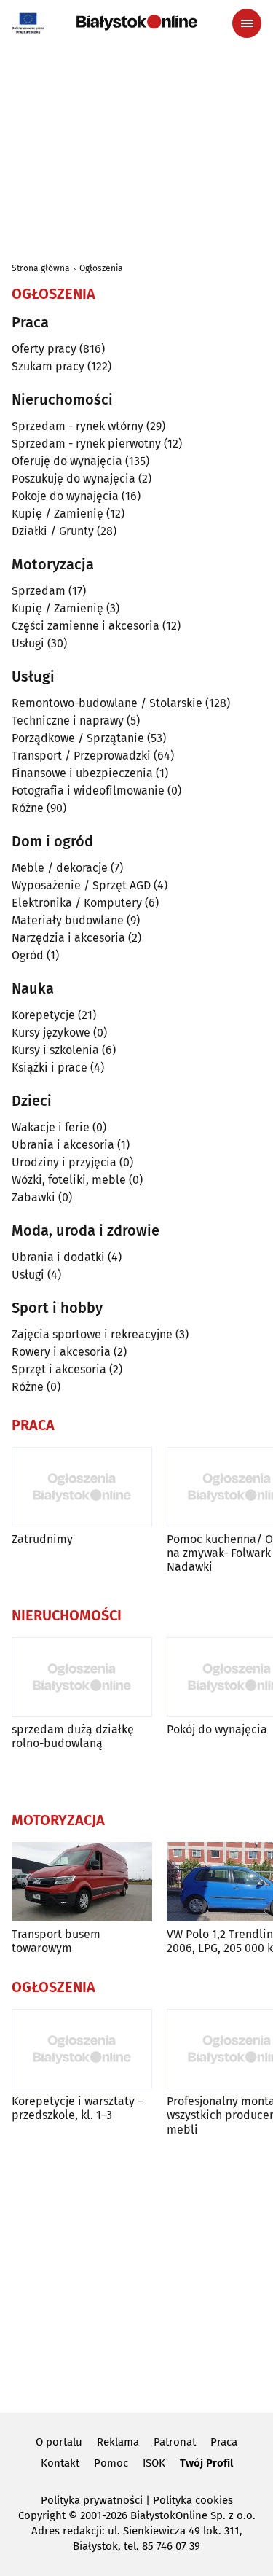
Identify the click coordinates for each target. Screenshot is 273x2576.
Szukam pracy (48, 366)
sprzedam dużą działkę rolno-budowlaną (73, 1736)
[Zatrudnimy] (82, 1487)
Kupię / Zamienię (58, 514)
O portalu (59, 2442)
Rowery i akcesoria (61, 1352)
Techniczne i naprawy (68, 721)
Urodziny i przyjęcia (64, 1162)
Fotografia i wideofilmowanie (88, 791)
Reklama (118, 2442)
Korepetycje (43, 1015)
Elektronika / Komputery (77, 903)
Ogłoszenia (101, 268)
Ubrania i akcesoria (63, 1145)
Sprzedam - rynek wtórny (78, 426)
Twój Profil (206, 2463)
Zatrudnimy (42, 1539)
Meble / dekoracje (60, 868)
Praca (224, 2442)
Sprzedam (39, 591)
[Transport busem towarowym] (82, 1882)
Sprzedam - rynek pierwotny (86, 444)
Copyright (42, 2515)
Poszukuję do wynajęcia (74, 479)
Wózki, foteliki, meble (69, 1180)
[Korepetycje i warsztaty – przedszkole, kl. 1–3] (82, 2049)
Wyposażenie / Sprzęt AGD (81, 885)
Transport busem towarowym (56, 1941)
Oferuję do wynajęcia (67, 461)
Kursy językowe (51, 1033)
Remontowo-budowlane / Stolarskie (107, 703)
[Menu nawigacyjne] (247, 23)
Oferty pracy (44, 349)
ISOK (154, 2463)
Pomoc (111, 2463)
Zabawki (33, 1197)
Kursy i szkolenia (55, 1050)
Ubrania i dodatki (58, 1257)
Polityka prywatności (92, 2500)
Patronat (175, 2442)
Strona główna (41, 268)
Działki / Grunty (53, 531)
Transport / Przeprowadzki (81, 756)
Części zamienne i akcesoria (86, 626)
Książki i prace (50, 1068)
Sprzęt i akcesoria (59, 1369)
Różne (28, 808)
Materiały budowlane (68, 920)
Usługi (28, 643)
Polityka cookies (193, 2500)
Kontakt (60, 2463)
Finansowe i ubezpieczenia (82, 773)
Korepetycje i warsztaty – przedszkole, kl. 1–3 (78, 2108)
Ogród (28, 955)
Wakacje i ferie (51, 1127)
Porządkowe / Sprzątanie (78, 738)
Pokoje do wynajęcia (65, 496)
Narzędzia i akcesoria (68, 938)
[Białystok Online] (137, 23)
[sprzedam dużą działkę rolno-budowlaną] (82, 1677)
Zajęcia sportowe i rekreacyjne (92, 1334)
